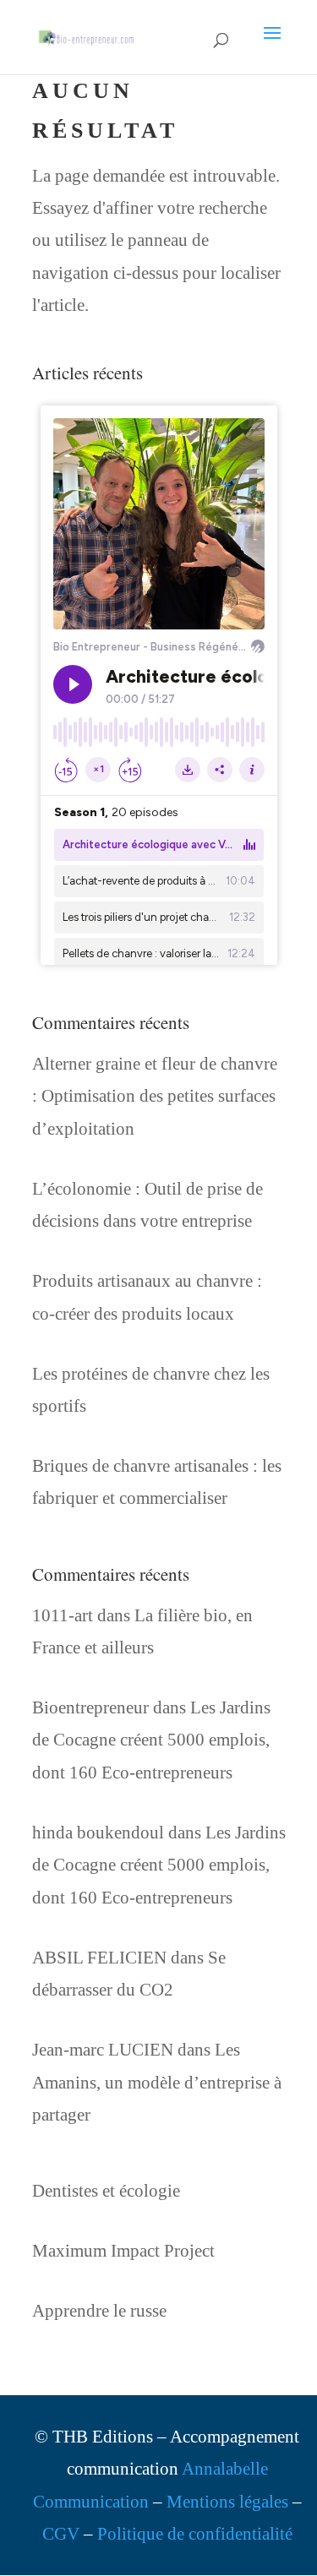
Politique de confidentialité (195, 2534)
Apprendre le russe (99, 2311)
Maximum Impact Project (123, 2251)
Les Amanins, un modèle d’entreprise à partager (157, 2082)
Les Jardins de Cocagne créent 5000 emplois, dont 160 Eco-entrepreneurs (151, 1740)
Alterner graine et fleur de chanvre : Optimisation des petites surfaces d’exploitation (155, 1096)
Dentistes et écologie (106, 2191)
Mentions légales (227, 2502)
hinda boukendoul (98, 1833)
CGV (61, 2534)
